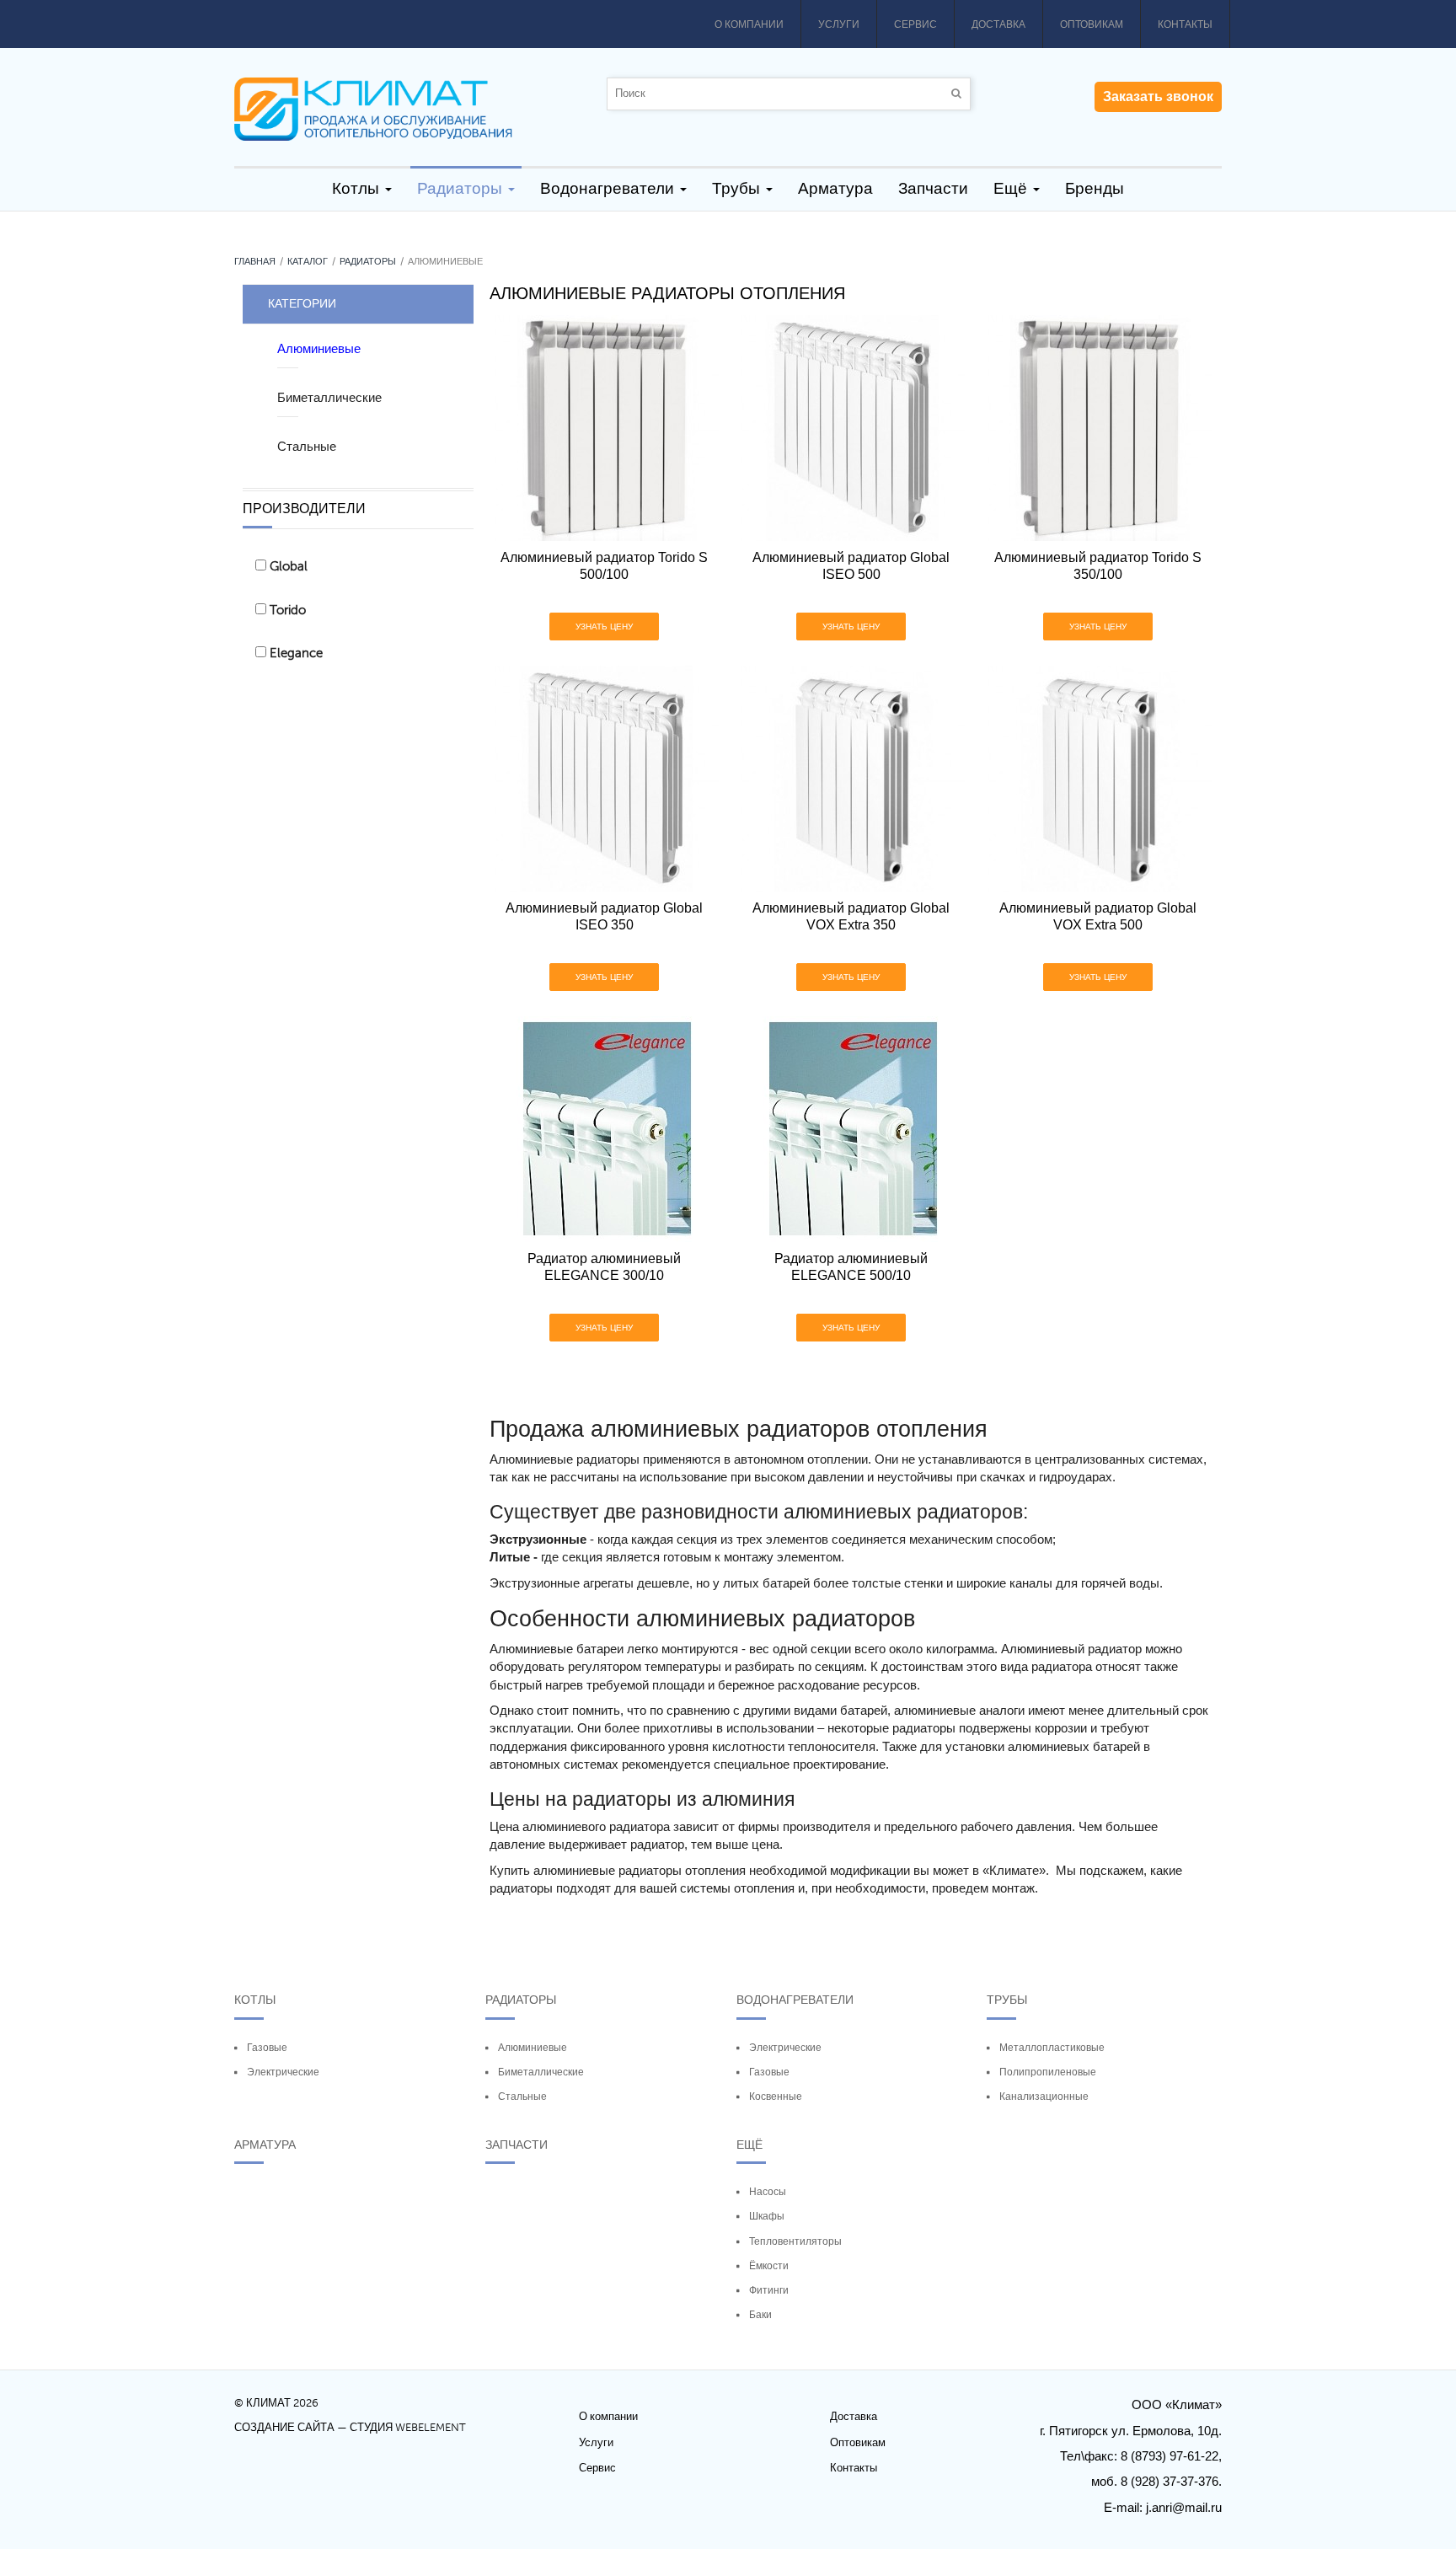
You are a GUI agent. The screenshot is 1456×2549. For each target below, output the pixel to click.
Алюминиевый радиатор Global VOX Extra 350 (851, 916)
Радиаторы (368, 262)
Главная (255, 262)
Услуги (839, 24)
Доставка (998, 24)
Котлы (255, 2000)
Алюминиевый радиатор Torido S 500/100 (604, 566)
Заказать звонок (1158, 97)
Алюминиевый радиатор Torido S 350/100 (1098, 566)
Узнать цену (604, 627)
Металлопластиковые (1052, 2048)
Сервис (915, 24)
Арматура (265, 2145)
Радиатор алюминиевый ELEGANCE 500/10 (851, 1267)
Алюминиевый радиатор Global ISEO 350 (604, 916)
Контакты (1185, 24)
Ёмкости (769, 2266)
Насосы (768, 2192)
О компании (749, 24)
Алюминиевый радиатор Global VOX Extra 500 (1098, 916)
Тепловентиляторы (795, 2241)
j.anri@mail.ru (1184, 2507)
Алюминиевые (533, 2048)
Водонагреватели (795, 2000)
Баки (760, 2315)
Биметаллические (541, 2072)
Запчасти (517, 2145)
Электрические (283, 2072)
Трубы (1007, 2000)
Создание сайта (284, 2428)
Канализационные (1044, 2096)
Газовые (267, 2048)
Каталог (308, 262)
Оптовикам (1092, 24)
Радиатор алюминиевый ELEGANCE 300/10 (604, 1267)
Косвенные (776, 2096)
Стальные (522, 2096)
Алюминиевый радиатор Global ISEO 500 (851, 566)
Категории (302, 303)
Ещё (749, 2145)
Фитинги (769, 2290)
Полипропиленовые (1048, 2072)
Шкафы (767, 2216)
